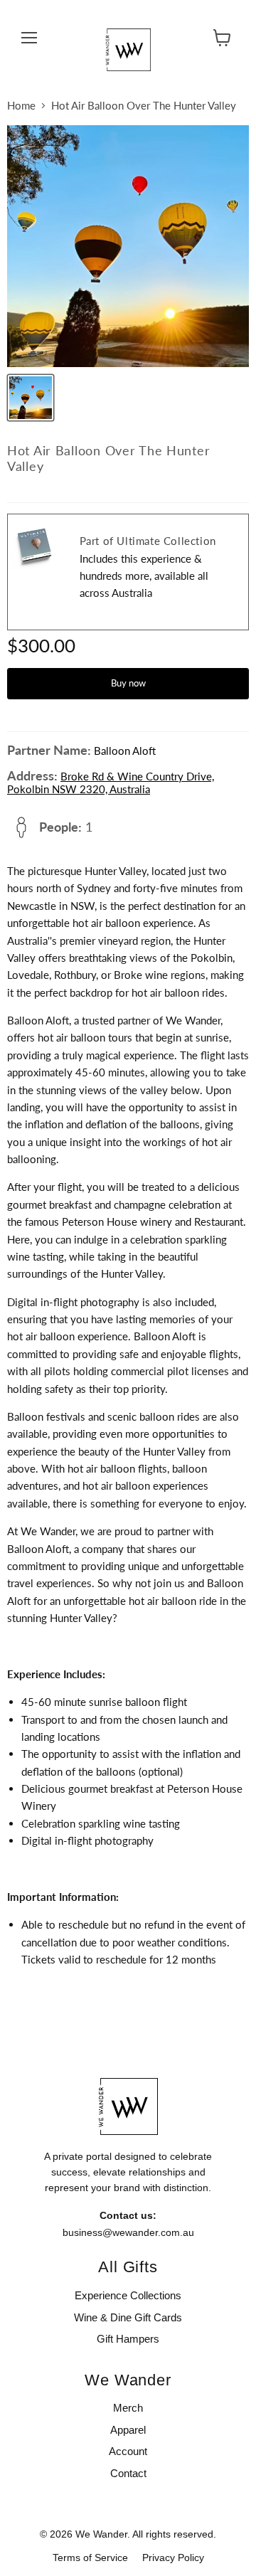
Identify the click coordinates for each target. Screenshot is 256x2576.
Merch (128, 2408)
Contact (128, 2473)
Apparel (128, 2430)
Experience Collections (128, 2295)
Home (21, 106)
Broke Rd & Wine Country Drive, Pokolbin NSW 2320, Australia (111, 783)
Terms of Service (90, 2558)
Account (128, 2451)
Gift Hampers (128, 2339)
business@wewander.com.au (128, 2232)
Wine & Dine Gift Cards (128, 2317)
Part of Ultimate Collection (148, 541)
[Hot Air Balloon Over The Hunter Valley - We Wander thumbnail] (31, 398)
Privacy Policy (173, 2558)
